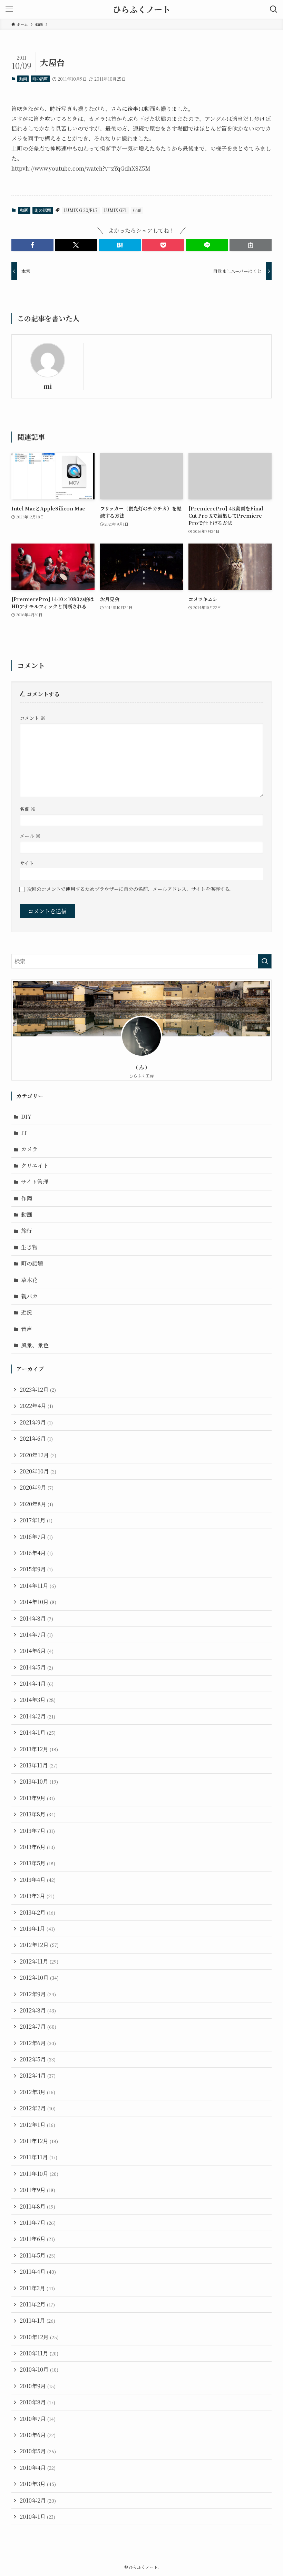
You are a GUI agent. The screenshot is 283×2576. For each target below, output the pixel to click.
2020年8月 (36, 1504)
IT (24, 1133)
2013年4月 (38, 1880)
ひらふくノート (142, 9)
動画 (23, 79)
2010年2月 (38, 2500)
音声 (27, 1329)
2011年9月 (37, 2190)
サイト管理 (35, 1182)
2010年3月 (38, 2484)
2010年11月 (39, 2353)
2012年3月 (37, 2092)
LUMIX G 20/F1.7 (81, 210)
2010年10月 (39, 2369)
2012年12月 (39, 1945)
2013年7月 (37, 1831)
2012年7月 (38, 2026)
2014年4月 (37, 1683)
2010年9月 (38, 2386)
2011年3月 (37, 2288)
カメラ (29, 1149)
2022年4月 (36, 1406)
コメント (32, 718)
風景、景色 (35, 1345)
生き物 (29, 1247)
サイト (27, 863)
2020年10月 (38, 1471)
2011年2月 (37, 2304)
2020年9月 (37, 1487)
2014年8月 (36, 1618)
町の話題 (40, 79)
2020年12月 (38, 1455)
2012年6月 (38, 2043)
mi (48, 386)
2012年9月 (38, 1994)
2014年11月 (38, 1586)
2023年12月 (38, 1390)
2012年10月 (39, 1977)
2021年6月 (36, 1438)
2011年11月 (38, 2157)
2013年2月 (37, 1912)
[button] (32, 245)
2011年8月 (37, 2206)
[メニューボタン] (9, 9)
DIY (26, 1117)
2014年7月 (36, 1635)
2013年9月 (37, 1798)
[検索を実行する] (265, 961)
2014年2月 (37, 1716)
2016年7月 (36, 1537)
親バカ (29, 1296)
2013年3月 (37, 1896)
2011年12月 (39, 2141)
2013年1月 (37, 1929)
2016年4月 (36, 1553)
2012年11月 (39, 1961)
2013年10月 (39, 1781)
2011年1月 (37, 2320)
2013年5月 (37, 1863)
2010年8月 (37, 2402)
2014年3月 (38, 1700)
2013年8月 (38, 1814)
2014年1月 (38, 1732)
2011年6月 (37, 2239)
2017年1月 (36, 1520)
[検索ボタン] (274, 9)
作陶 (27, 1198)
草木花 (29, 1280)
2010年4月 (38, 2468)
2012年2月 (38, 2108)
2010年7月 (38, 2419)
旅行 (27, 1231)
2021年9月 (36, 1422)
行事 (137, 210)
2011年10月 (39, 2174)
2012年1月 (37, 2125)
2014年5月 (36, 1667)
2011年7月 (38, 2223)
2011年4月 (38, 2271)
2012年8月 (38, 2010)
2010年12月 (39, 2337)
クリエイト (35, 1165)
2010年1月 (37, 2517)
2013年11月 (39, 1765)
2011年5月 (38, 2255)
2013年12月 (39, 1749)
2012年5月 (38, 2059)
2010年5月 (38, 2451)
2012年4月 (38, 2075)
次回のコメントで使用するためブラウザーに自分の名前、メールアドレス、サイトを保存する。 (131, 889)
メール (30, 836)
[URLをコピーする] (251, 245)
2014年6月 (37, 1651)
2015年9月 (36, 1569)
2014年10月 (38, 1602)
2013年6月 (37, 1847)
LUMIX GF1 (115, 210)
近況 (27, 1312)
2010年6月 (38, 2435)
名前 (28, 809)
